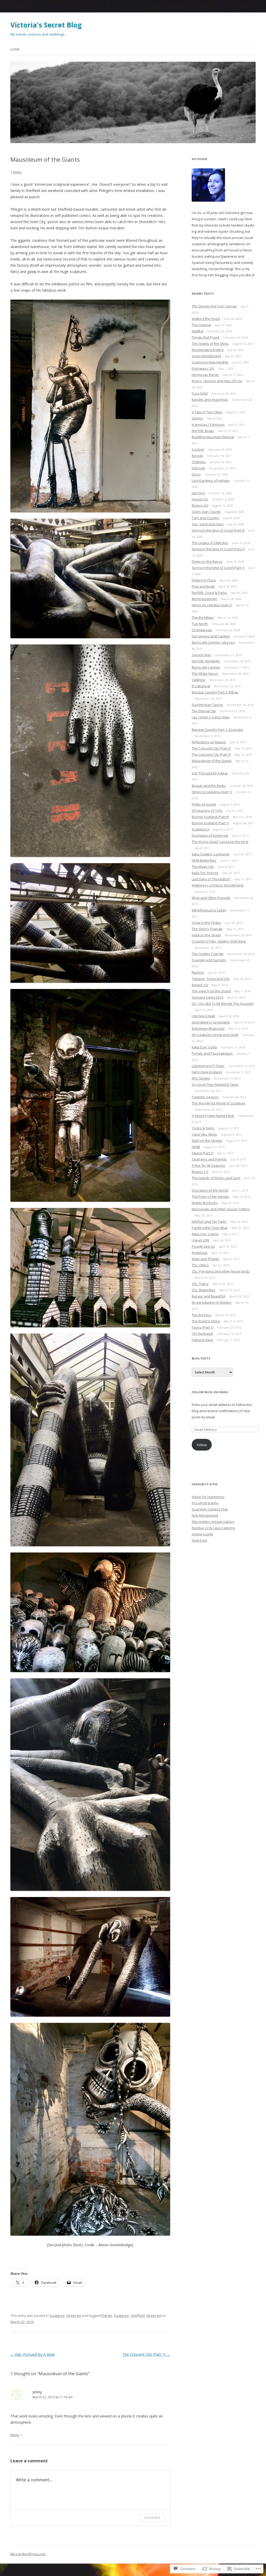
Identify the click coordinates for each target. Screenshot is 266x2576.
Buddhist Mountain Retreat (213, 437)
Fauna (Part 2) (202, 1153)
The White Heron (205, 674)
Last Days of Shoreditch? (211, 879)
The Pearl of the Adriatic (211, 1197)
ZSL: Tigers (200, 1284)
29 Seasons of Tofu (207, 810)
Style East (199, 1540)
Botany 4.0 (200, 505)
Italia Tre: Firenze (205, 873)
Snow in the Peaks (206, 923)
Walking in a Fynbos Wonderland (218, 885)
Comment (152, 2517)
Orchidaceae (202, 630)
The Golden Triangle (208, 954)
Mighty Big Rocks (205, 1203)
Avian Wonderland (206, 356)
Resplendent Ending (208, 350)
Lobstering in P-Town (208, 1066)
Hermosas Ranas (205, 375)
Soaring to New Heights (210, 362)
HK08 (196, 1147)
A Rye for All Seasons (208, 1165)
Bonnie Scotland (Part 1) (210, 823)
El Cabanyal (201, 686)
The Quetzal (201, 325)
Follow (202, 1445)
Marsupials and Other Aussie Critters (221, 1209)
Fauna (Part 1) (202, 1327)
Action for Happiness (208, 1497)
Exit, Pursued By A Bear (33, 2354)
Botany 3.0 (200, 985)
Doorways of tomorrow (210, 835)
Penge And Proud (205, 337)
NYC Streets (201, 1078)
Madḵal (198, 331)
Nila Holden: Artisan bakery (213, 1522)
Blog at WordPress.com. (28, 2554)
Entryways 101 (203, 368)
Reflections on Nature (209, 742)
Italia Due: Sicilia (204, 1047)
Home (15, 49)
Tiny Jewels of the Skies (210, 344)
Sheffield (138, 2316)
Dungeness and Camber (211, 636)
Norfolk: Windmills (206, 661)
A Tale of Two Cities (207, 412)
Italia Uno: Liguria (205, 1234)
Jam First (198, 493)
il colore (198, 449)
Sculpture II (200, 829)
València (198, 680)
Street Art (74, 2316)
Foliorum (198, 468)
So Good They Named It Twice (215, 1084)
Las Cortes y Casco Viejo (211, 717)
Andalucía (199, 1253)
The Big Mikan (203, 617)
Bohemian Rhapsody (208, 1028)
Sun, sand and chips (208, 524)
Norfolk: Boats (203, 431)
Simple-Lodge (202, 1534)
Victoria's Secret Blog (46, 25)
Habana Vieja (202, 1340)
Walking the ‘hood (206, 319)
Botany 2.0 (200, 1172)
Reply (15, 2435)
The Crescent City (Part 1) (146, 2354)
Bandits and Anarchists (210, 400)
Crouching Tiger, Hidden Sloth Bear (219, 941)
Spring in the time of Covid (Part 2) (218, 549)
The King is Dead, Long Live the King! (220, 842)
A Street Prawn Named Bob (213, 1116)
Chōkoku (199, 462)
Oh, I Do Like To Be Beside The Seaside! (223, 1004)
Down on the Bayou (207, 561)
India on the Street (206, 935)
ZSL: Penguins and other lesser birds (221, 1271)
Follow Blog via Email (210, 1392)
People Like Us (203, 1246)
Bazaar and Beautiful (208, 1296)
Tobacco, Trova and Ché (211, 979)
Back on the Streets (207, 1141)
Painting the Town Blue (210, 1228)
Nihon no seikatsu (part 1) (212, 792)
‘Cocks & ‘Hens (203, 1128)
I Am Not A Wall (203, 1016)
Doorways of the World (210, 1190)
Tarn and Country (205, 518)
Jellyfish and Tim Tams (209, 1221)
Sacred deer (201, 655)
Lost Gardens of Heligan (211, 480)
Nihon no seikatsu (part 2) (212, 605)
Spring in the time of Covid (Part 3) (218, 530)
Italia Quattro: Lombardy (211, 854)
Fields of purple (204, 804)
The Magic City (203, 867)
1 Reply (16, 172)
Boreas (197, 456)
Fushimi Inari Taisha (207, 705)
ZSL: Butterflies (204, 1290)
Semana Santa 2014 (207, 997)
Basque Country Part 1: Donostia (217, 730)
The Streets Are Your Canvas (214, 306)
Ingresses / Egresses (208, 424)
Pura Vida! (200, 393)
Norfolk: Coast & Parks (209, 593)
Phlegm (106, 2316)
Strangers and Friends (209, 1159)
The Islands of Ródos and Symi (216, 1178)
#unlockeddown (204, 599)
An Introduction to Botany (212, 1302)
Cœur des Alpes (204, 1134)
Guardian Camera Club (210, 1509)
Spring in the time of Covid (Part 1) (218, 568)
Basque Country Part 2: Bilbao (215, 692)
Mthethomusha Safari (209, 910)
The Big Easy (202, 1315)
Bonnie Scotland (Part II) (210, 817)
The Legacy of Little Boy (210, 543)
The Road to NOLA (206, 1321)
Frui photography (205, 1503)
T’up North (200, 624)
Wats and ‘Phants (205, 1259)
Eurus (196, 474)
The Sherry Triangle (207, 929)
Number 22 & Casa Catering (213, 1528)
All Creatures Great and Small (215, 1035)
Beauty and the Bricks (209, 786)
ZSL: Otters (200, 1265)
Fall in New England (207, 1072)
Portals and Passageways (212, 1053)
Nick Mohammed (205, 1515)
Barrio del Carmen (206, 667)
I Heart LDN (200, 1240)
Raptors (198, 972)
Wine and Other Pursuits (211, 898)
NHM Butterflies (204, 860)
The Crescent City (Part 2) (211, 748)
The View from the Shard (211, 991)
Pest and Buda (203, 586)
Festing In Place (204, 580)
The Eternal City (204, 711)
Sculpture (57, 2316)
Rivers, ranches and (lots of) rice (217, 381)
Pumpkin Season (205, 1097)
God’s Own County (206, 512)
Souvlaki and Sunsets (209, 960)
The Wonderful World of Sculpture (219, 1103)
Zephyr (197, 418)
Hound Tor (200, 499)
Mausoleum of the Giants (212, 761)
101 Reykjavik (202, 1334)
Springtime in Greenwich (211, 1022)
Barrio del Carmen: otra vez (213, 642)
